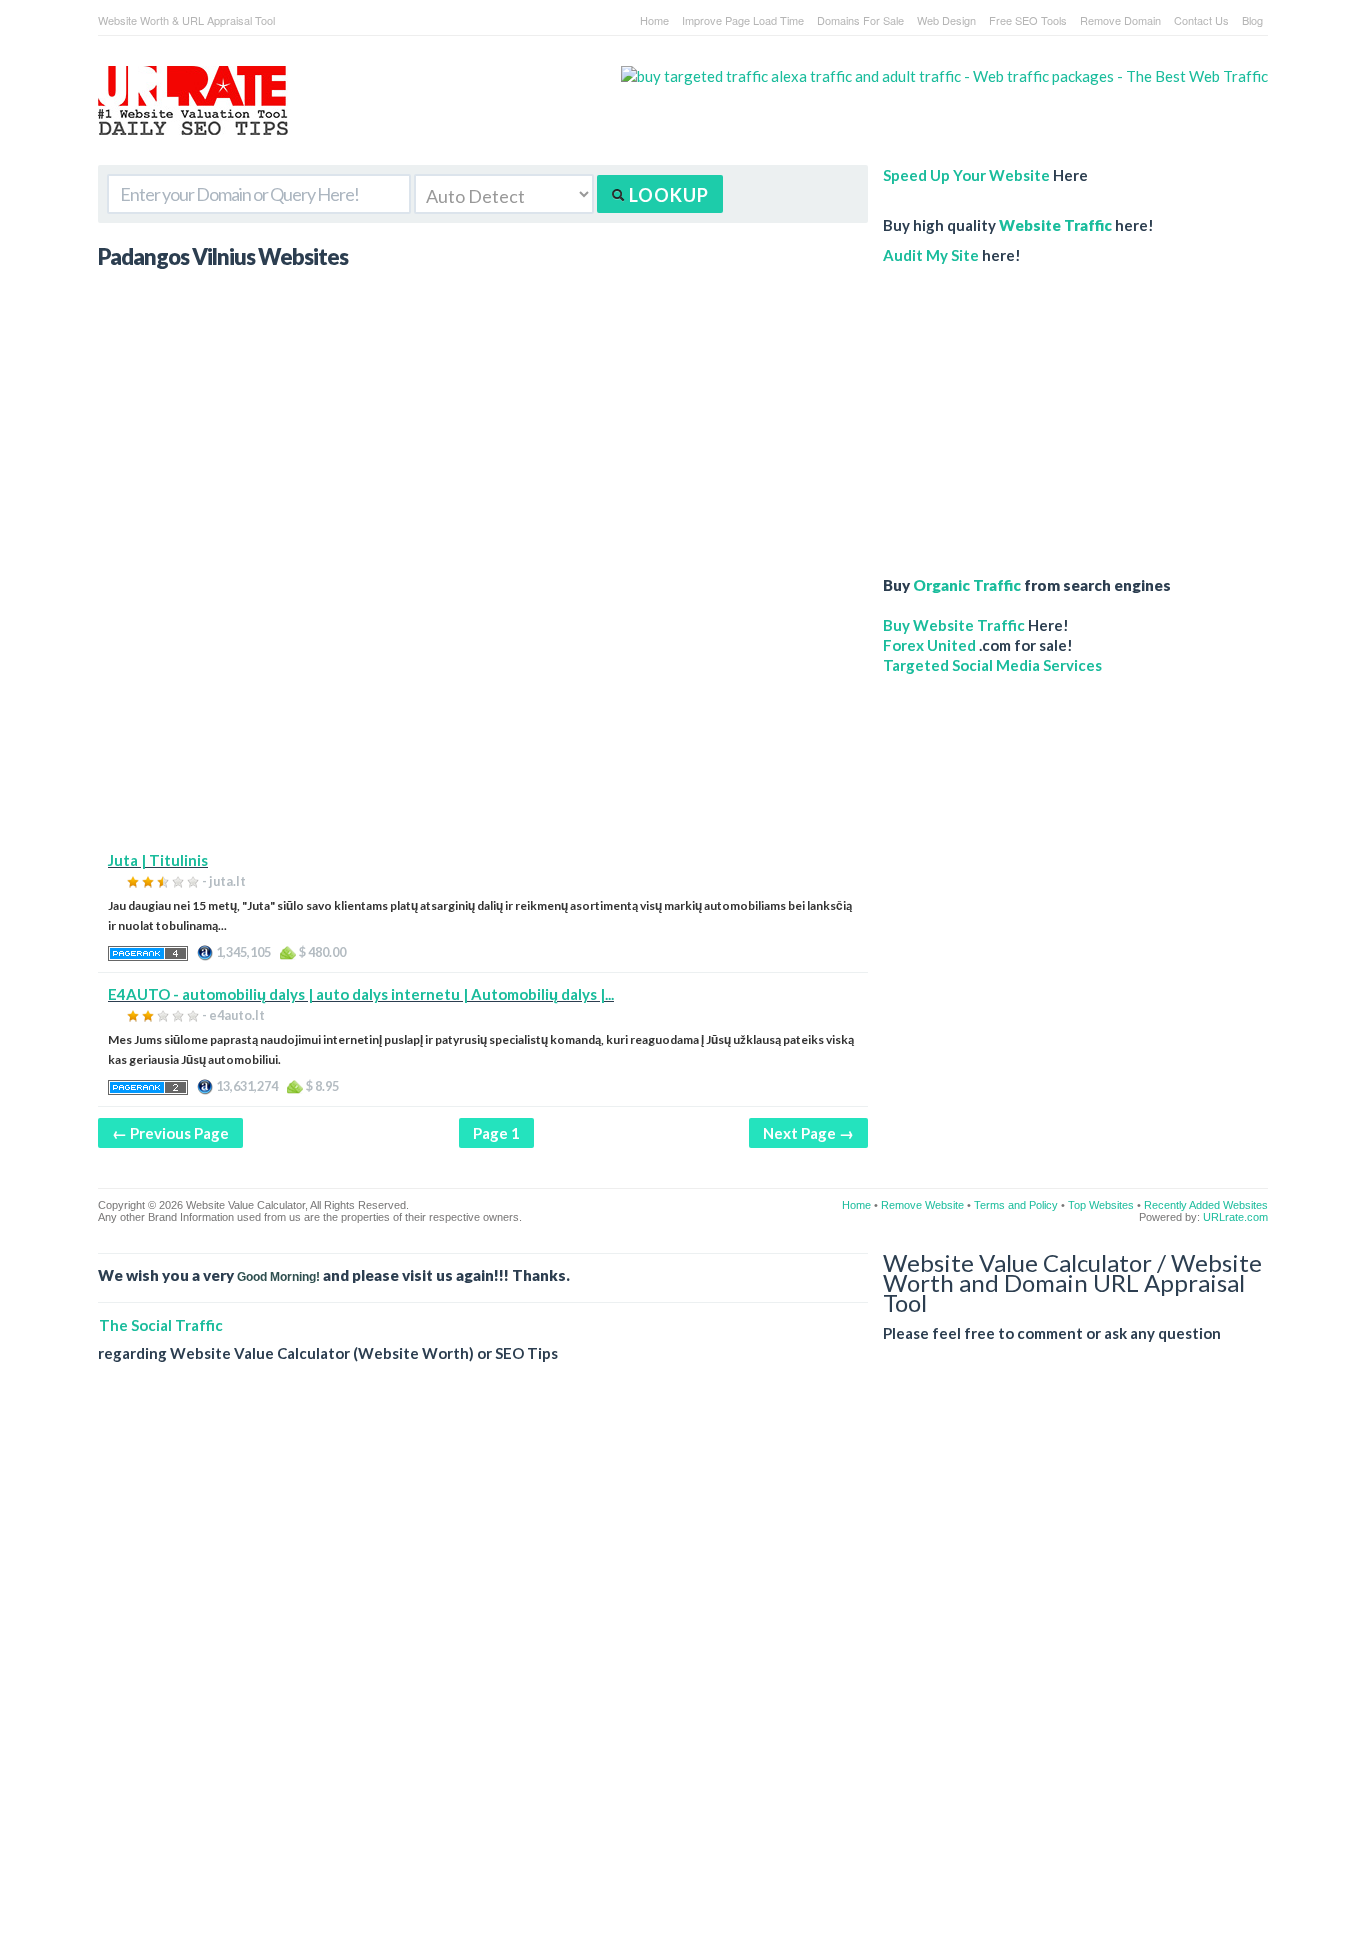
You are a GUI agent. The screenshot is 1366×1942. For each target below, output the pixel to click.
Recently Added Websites (1206, 1205)
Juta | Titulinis (158, 860)
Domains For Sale (860, 20)
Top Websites (1101, 1205)
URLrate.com (1235, 1217)
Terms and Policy (1016, 1205)
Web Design (946, 20)
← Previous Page (170, 1133)
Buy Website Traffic (954, 625)
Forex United (929, 645)
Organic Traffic (967, 585)
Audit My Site (931, 255)
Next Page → (808, 1133)
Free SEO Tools (1028, 20)
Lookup (667, 195)
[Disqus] (683, 1668)
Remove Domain (1120, 20)
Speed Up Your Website (966, 175)
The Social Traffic (161, 1325)
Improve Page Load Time (743, 20)
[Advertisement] (483, 710)
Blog (1252, 20)
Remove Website (922, 1205)
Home (654, 20)
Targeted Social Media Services (992, 665)
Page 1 (496, 1133)
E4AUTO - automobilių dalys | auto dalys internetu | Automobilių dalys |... (361, 994)
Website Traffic (1055, 225)
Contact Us (1201, 20)
